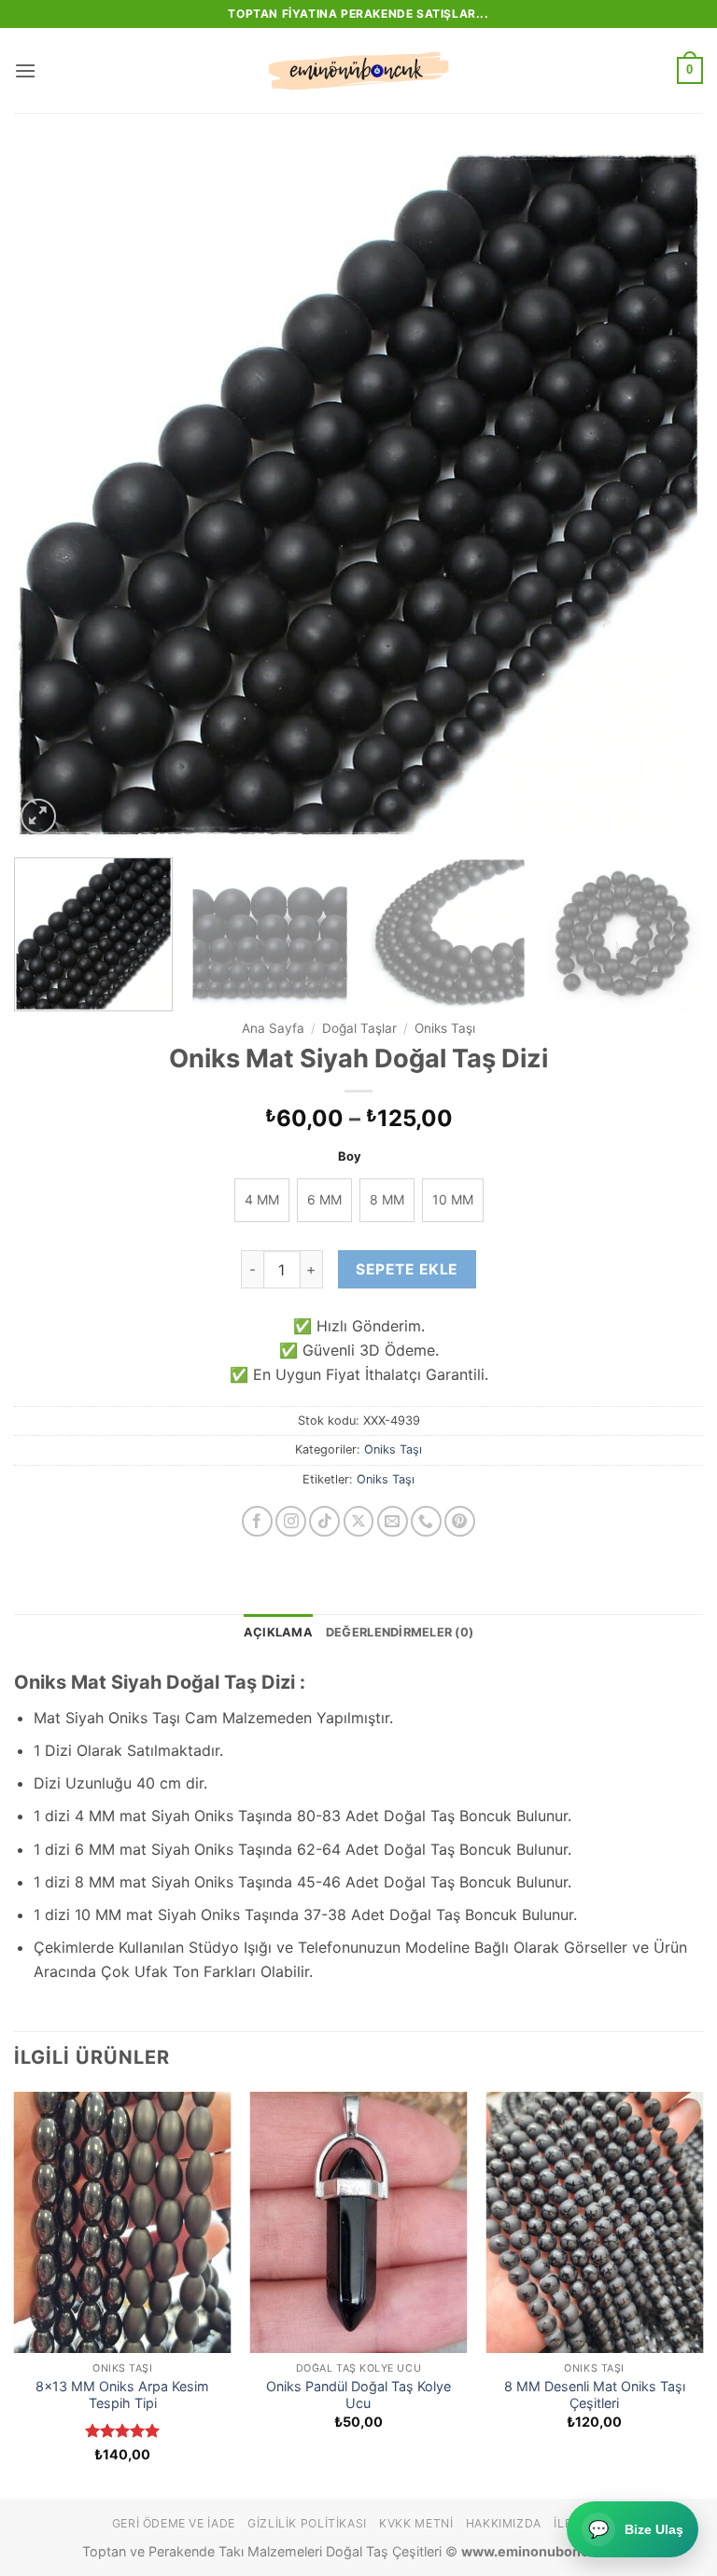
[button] (25, 70)
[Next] (666, 494)
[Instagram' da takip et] (291, 1521)
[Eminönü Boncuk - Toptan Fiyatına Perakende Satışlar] (358, 71)
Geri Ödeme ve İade (174, 2523)
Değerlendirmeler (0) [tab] (400, 1632)
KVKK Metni (416, 2523)
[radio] (262, 1200)
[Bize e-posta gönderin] (393, 1521)
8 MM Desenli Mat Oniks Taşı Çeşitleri (595, 2395)
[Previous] (51, 494)
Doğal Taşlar (359, 1028)
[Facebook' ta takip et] (257, 1521)
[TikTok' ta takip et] (324, 1521)
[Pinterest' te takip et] (460, 1521)
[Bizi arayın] (426, 1521)
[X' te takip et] (359, 1521)
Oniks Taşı (445, 1028)
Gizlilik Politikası (307, 2523)
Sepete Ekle (407, 1269)
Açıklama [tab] (278, 1632)
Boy (350, 1157)
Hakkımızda (504, 2523)
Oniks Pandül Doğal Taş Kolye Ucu (358, 2395)
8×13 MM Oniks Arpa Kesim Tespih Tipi (122, 2395)
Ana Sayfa (273, 1028)
